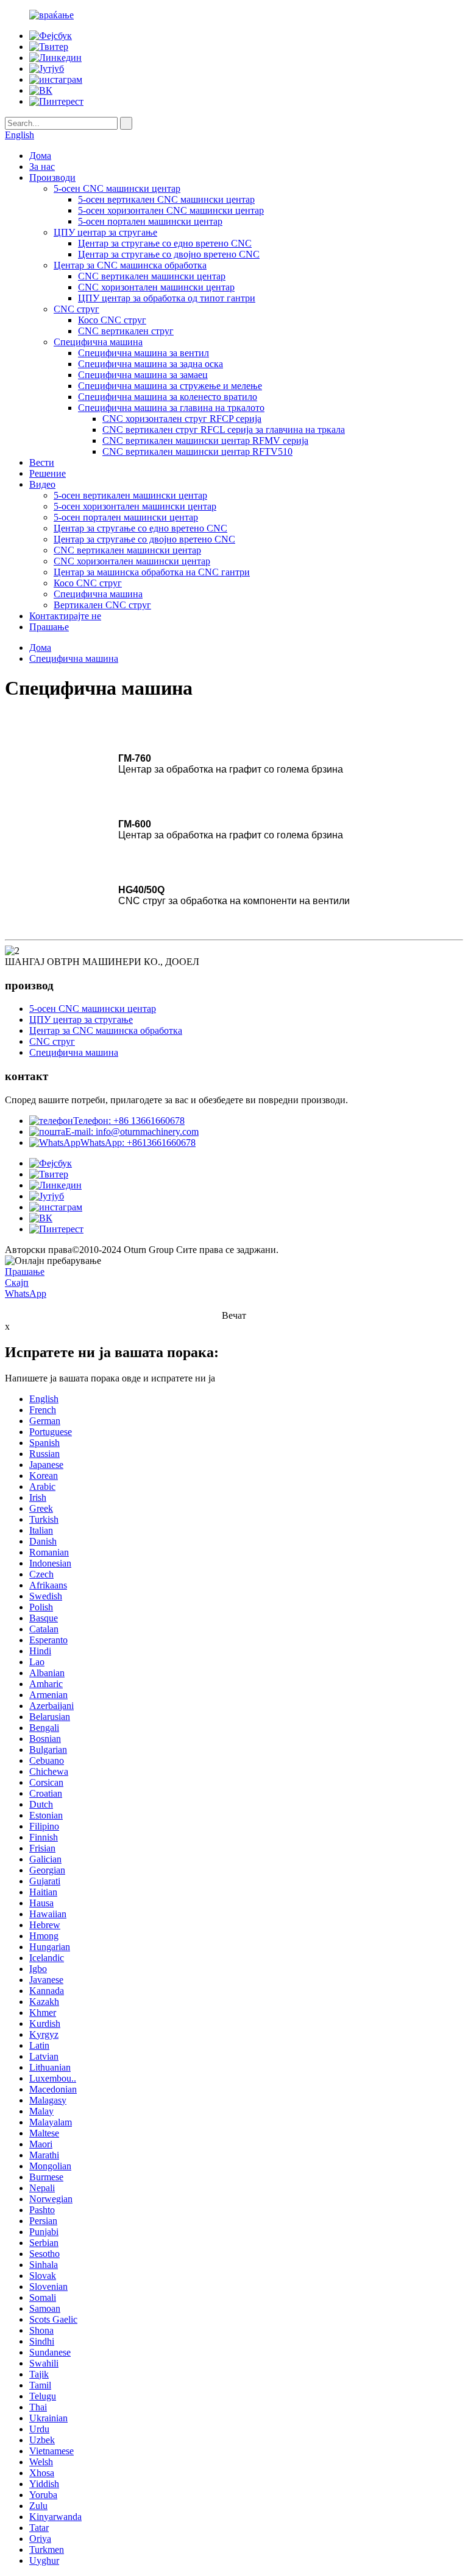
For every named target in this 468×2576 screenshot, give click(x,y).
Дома (40, 156)
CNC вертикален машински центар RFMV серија (205, 440)
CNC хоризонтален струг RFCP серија (182, 419)
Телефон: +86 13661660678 (129, 1121)
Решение (48, 473)
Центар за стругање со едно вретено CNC (165, 243)
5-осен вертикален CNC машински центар (166, 199)
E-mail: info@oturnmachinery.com (132, 1132)
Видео (42, 484)
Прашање (49, 627)
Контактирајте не (65, 616)
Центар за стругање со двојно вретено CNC (169, 254)
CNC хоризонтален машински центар (156, 287)
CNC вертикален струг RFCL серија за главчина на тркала (224, 430)
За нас (42, 167)
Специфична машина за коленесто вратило (168, 397)
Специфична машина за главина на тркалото (171, 408)
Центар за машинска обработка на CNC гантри (152, 572)
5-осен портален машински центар (150, 221)
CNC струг (76, 309)
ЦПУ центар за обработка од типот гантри (167, 298)
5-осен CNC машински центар (117, 188)
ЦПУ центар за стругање (105, 232)
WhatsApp (26, 1293)
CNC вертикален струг (126, 331)
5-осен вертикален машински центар (130, 495)
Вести (42, 462)
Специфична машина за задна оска (151, 364)
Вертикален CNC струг (102, 605)
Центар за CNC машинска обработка (130, 265)
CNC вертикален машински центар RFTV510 (197, 451)
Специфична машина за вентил (144, 353)
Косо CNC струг (112, 320)
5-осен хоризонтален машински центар (135, 506)
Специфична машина (98, 342)
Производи (52, 177)
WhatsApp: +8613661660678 (138, 1142)
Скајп (17, 1283)
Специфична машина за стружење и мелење (170, 386)
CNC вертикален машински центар (152, 276)
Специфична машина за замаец (143, 375)
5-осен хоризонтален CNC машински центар (171, 210)
